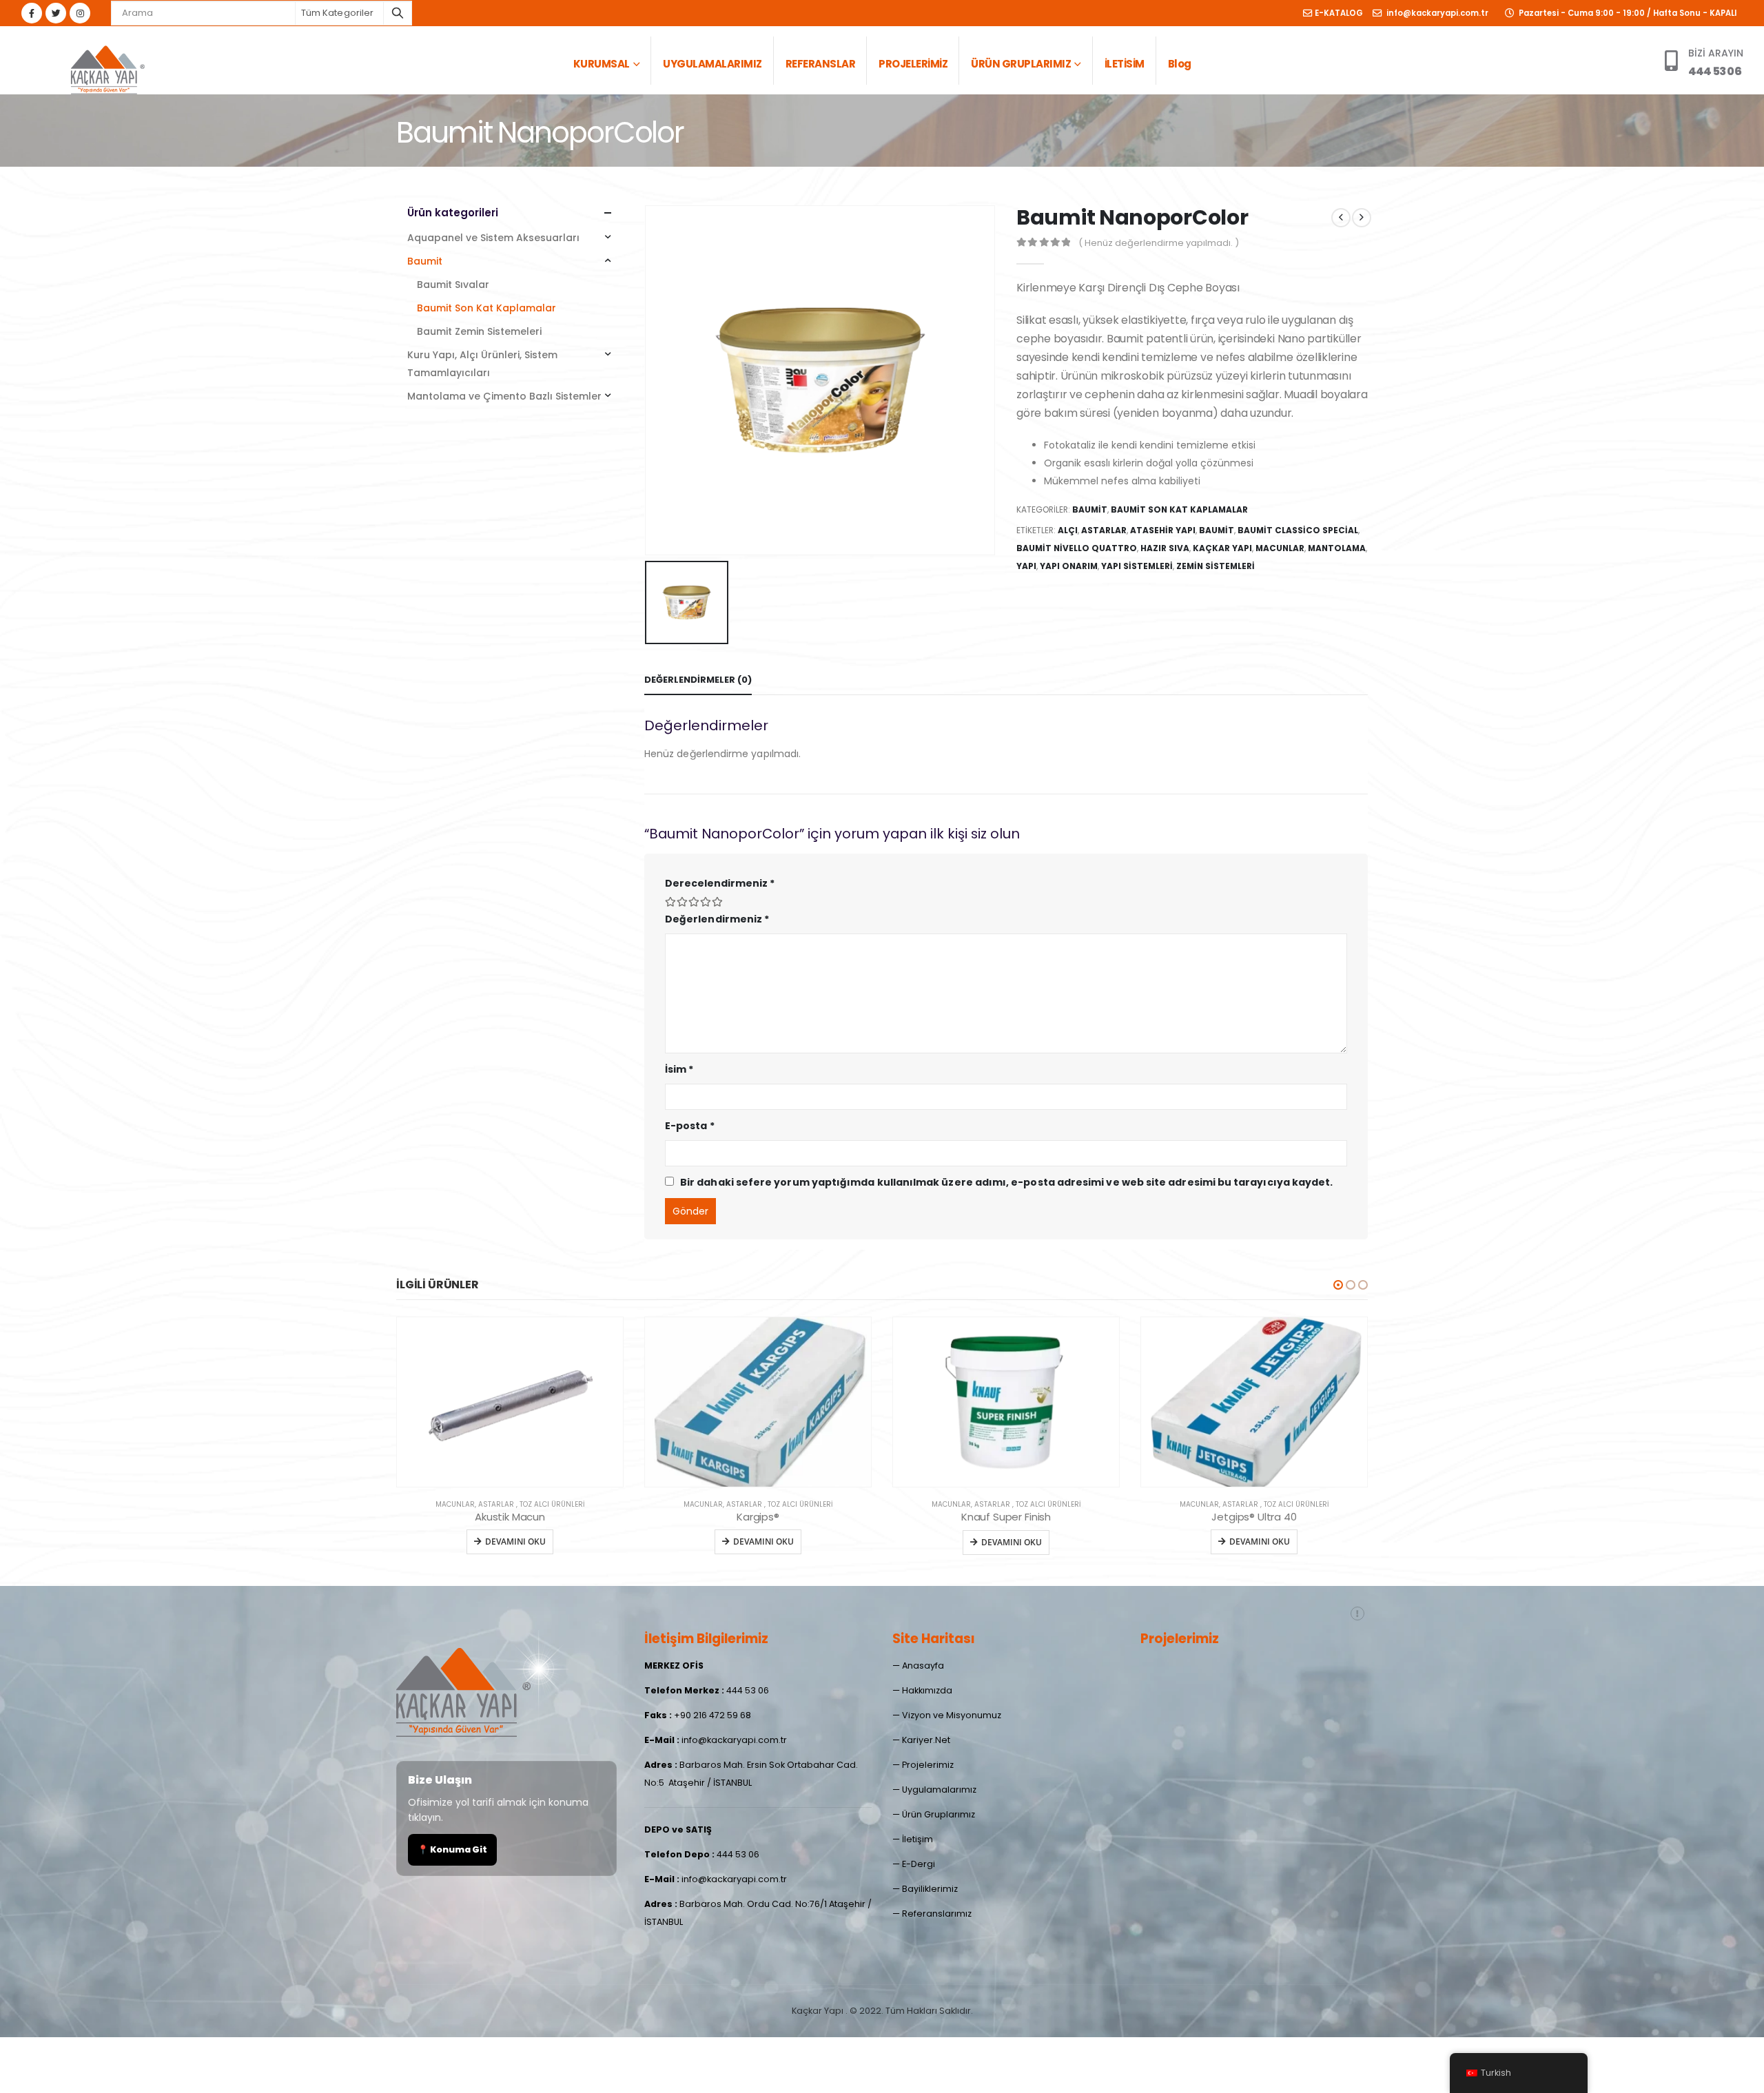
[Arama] (398, 13)
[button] (1338, 1285)
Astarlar (1104, 530)
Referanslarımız (937, 1914)
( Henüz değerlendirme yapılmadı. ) (1159, 243)
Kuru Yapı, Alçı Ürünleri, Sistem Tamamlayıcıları (482, 364)
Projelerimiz (928, 1765)
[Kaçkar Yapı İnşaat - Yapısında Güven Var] (107, 68)
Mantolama (1337, 548)
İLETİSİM (1125, 64)
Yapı (1026, 566)
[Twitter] (56, 13)
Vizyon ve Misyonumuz (952, 1715)
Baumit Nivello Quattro (1077, 548)
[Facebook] (32, 13)
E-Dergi (919, 1864)
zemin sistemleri (1216, 566)
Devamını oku (515, 1542)
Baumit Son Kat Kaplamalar (1179, 509)
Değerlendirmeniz (717, 919)
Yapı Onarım (1069, 566)
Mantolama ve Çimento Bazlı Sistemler (504, 396)
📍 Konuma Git (452, 1849)
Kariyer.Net (926, 1740)
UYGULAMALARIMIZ (712, 64)
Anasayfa (923, 1666)
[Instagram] (80, 13)
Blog (1180, 64)
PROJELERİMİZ (913, 64)
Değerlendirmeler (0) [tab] (698, 680)
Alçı (1068, 530)
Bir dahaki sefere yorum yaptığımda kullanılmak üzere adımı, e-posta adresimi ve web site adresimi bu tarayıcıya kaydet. (1006, 1182)
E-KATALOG (1339, 13)
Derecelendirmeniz (720, 883)
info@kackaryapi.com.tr (1436, 13)
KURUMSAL (602, 64)
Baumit (1090, 509)
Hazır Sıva (1165, 548)
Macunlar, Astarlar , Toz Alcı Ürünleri (510, 1504)
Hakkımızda (927, 1690)
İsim (679, 1069)
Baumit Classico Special (1298, 530)
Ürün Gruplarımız (939, 1814)
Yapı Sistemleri (1137, 566)
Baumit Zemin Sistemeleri (479, 331)
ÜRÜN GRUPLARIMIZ (1021, 64)
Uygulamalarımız (939, 1790)
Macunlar (1280, 548)
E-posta (690, 1126)
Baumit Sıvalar (453, 285)
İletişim (917, 1839)
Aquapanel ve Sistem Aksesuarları (493, 238)
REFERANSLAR (821, 64)
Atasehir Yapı (1163, 530)
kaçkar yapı (1222, 548)
